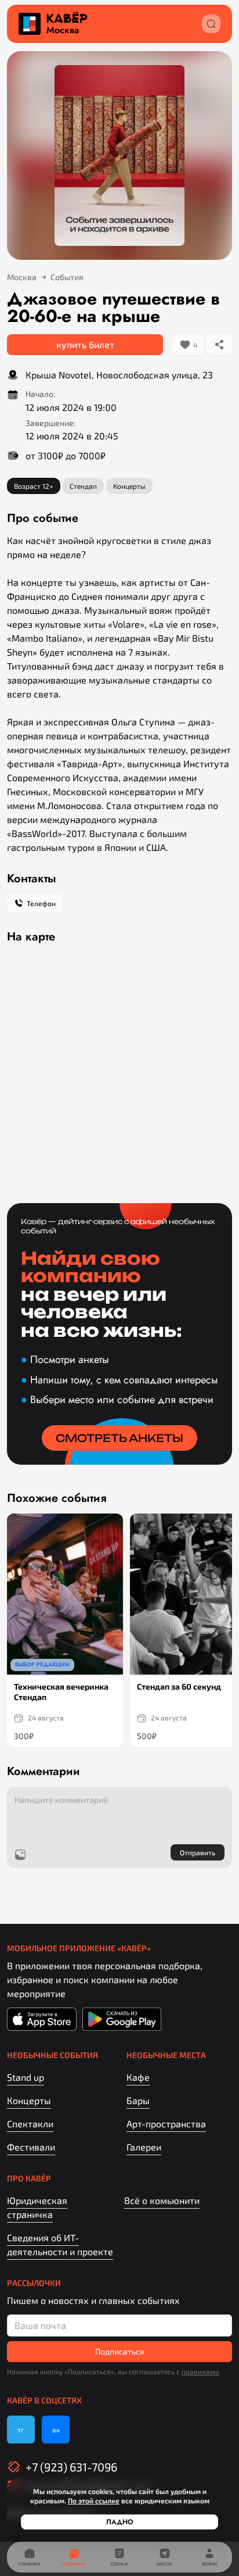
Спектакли (30, 2124)
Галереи (144, 2147)
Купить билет (85, 344)
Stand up (26, 2077)
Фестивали (31, 2147)
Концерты (29, 2100)
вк (56, 2430)
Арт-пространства (166, 2124)
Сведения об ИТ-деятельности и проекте (60, 2244)
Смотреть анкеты (119, 1438)
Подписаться (120, 2351)
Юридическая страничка (37, 2207)
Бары (138, 2100)
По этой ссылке (94, 2500)
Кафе (138, 2077)
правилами (200, 2371)
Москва (63, 30)
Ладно (120, 2522)
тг (21, 2430)
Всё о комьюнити (162, 2200)
